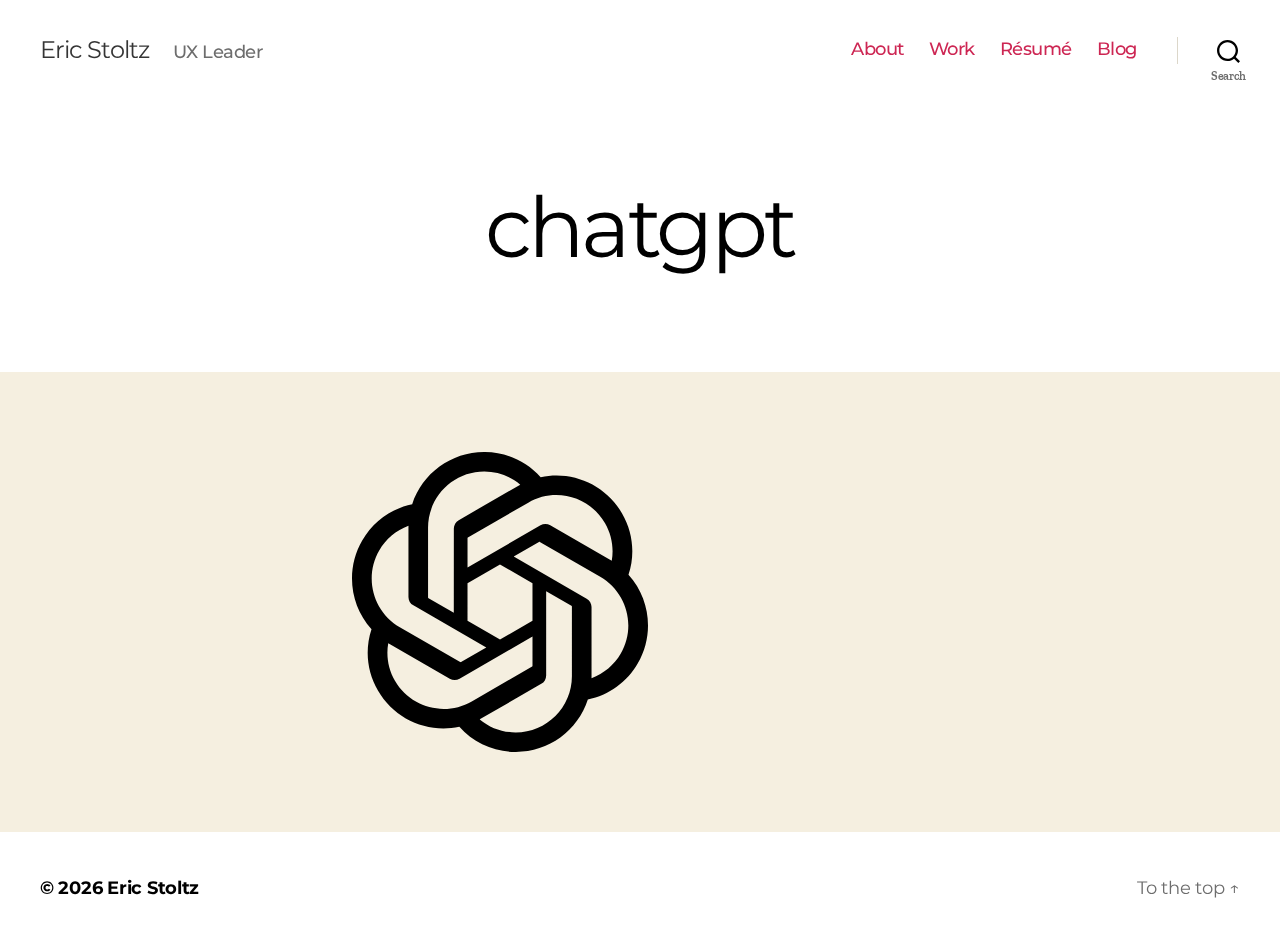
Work (952, 49)
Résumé (1036, 49)
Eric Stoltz (94, 50)
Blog (1117, 49)
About (877, 49)
